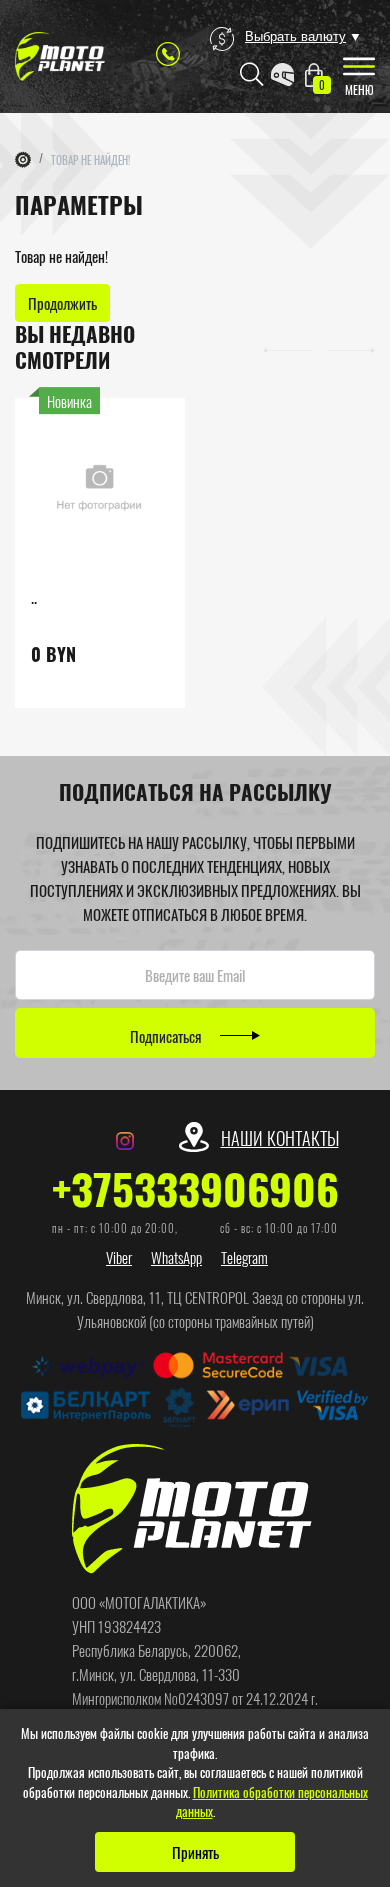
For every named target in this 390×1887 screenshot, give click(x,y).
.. (34, 596)
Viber (119, 1257)
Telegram (244, 1257)
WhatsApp (176, 1257)
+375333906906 (195, 1188)
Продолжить (62, 303)
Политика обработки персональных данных (272, 1802)
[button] (287, 348)
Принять (195, 1852)
